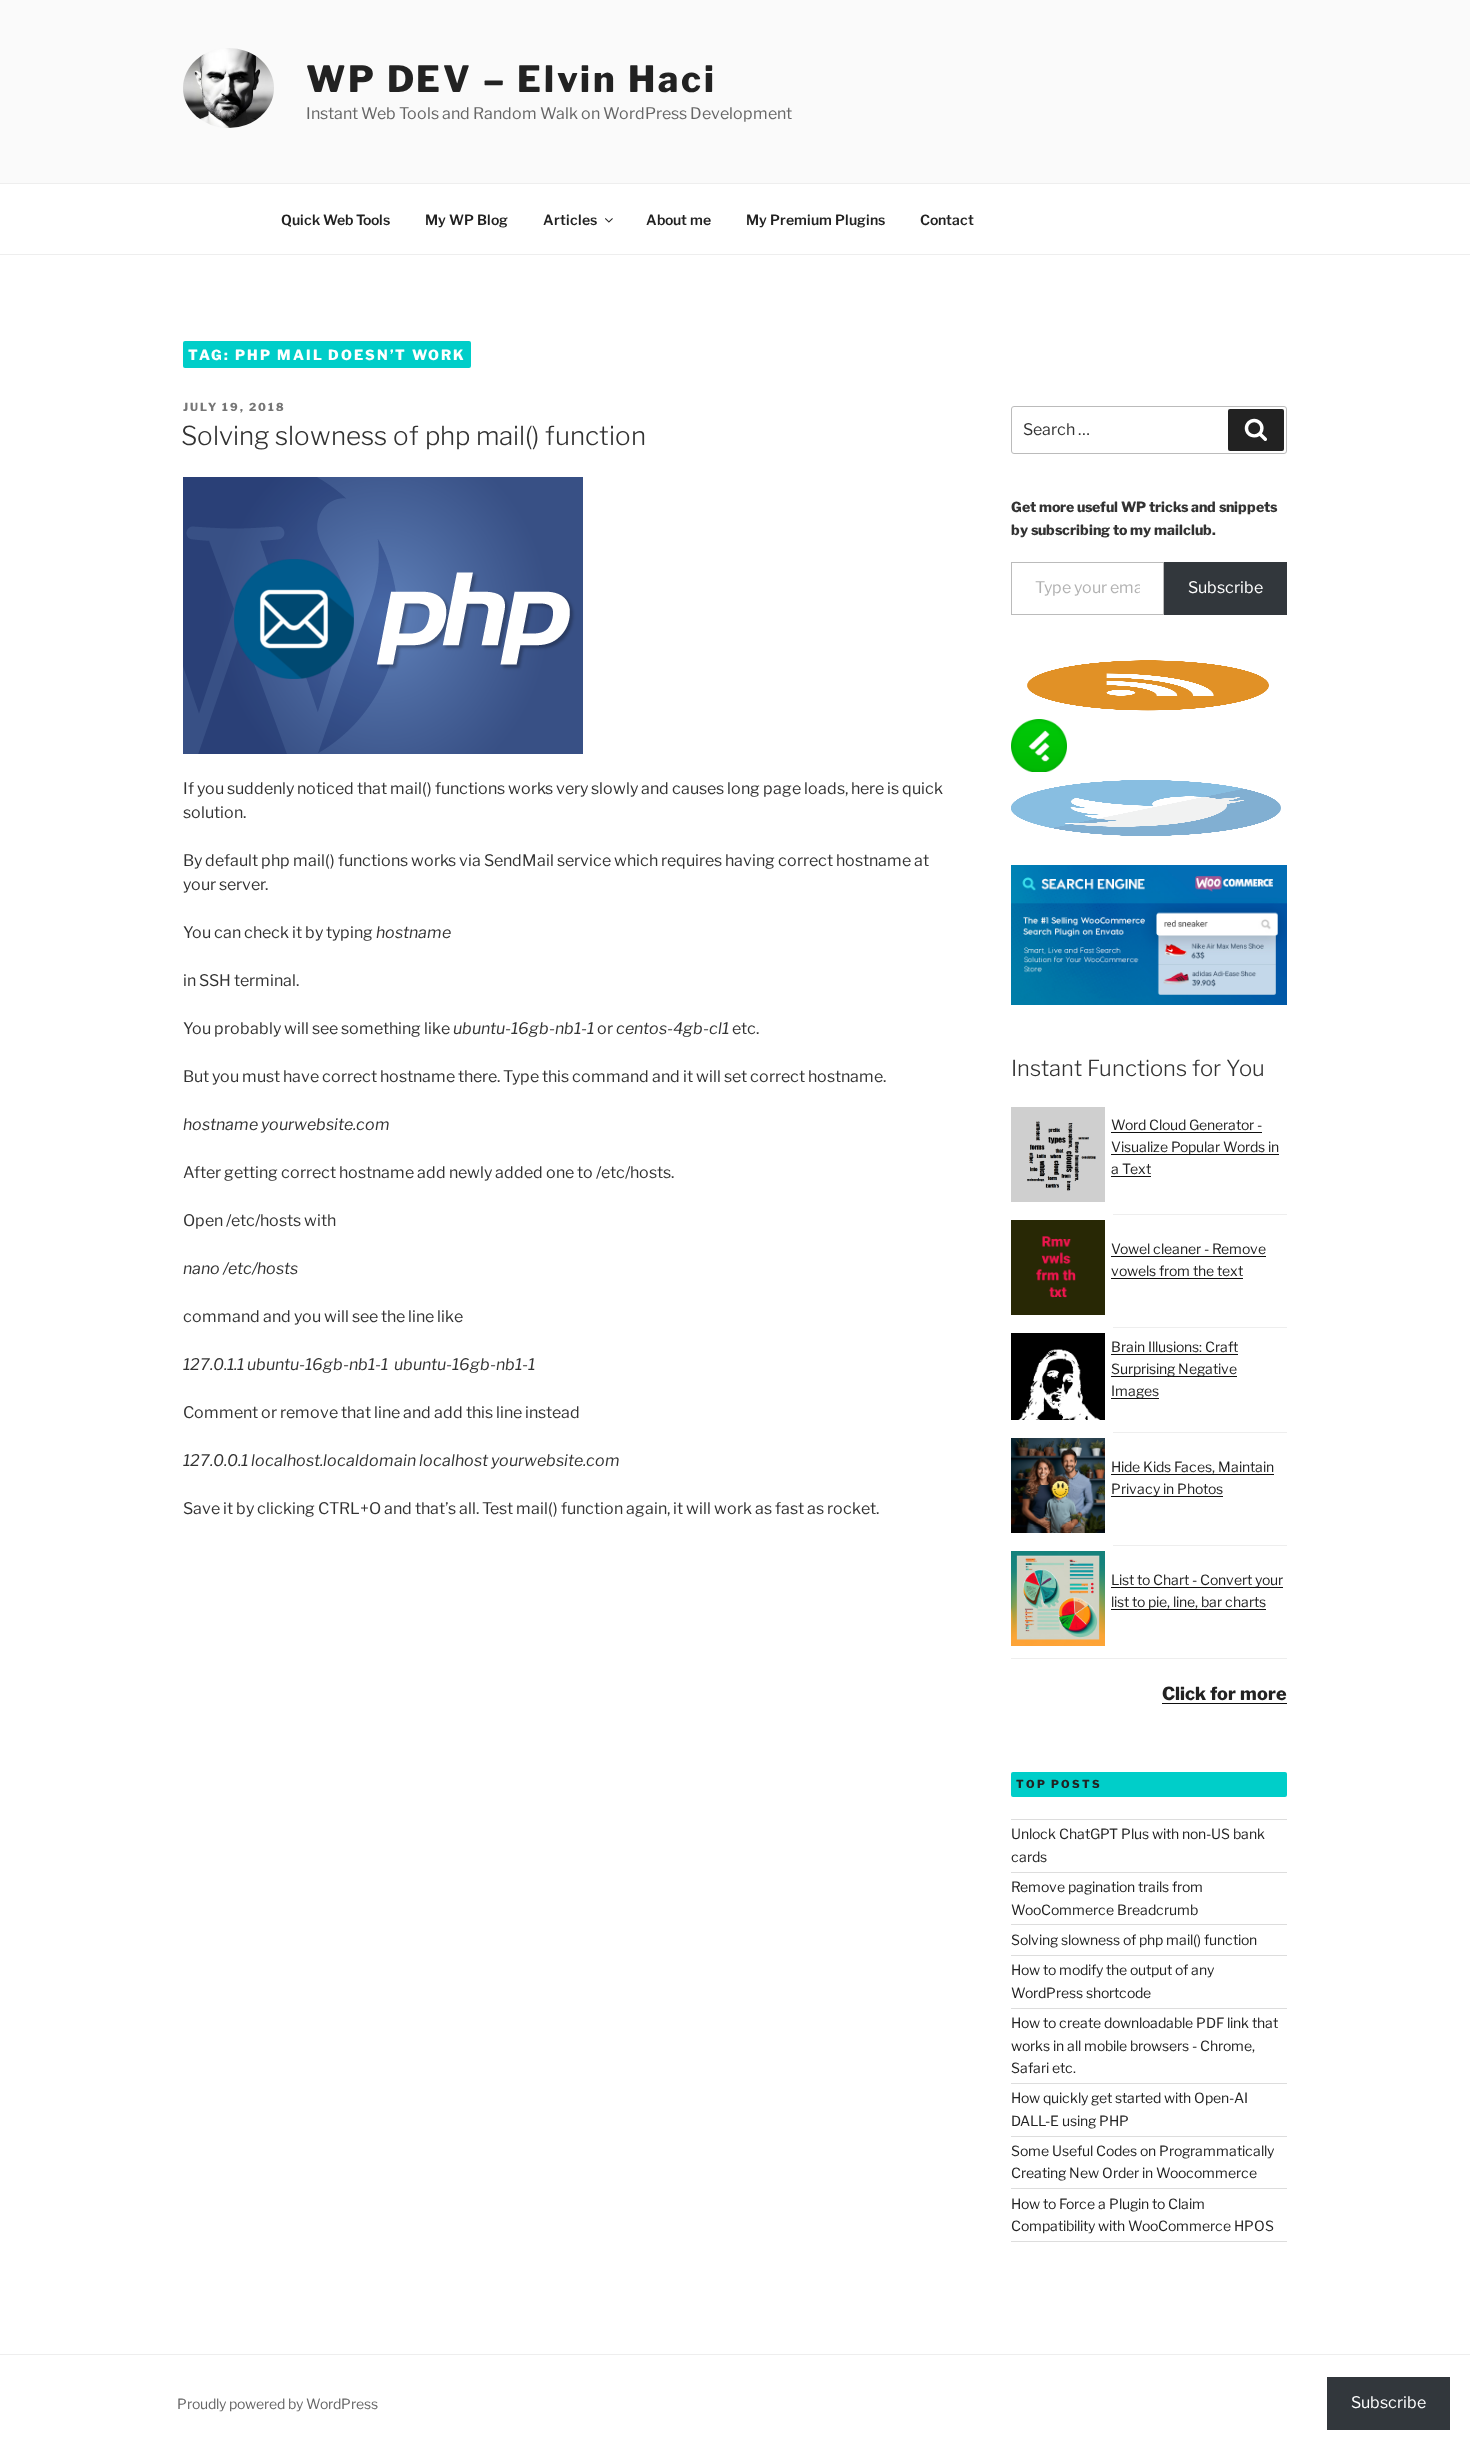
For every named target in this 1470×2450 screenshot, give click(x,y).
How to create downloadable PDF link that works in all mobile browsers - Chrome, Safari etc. (1144, 2045)
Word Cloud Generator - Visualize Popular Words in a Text (1195, 1147)
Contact (947, 219)
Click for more (1224, 1693)
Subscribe (1225, 587)
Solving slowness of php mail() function (413, 435)
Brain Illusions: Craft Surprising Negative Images (1174, 1369)
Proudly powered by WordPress (277, 2403)
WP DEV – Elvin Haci (511, 79)
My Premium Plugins (815, 219)
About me (678, 219)
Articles (570, 219)
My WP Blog (466, 219)
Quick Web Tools (335, 219)
